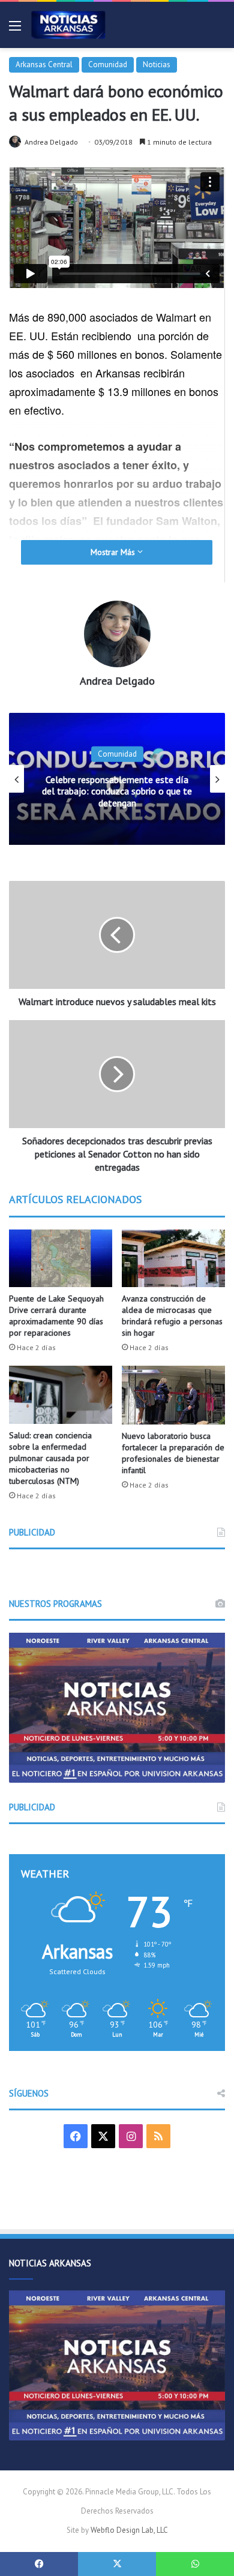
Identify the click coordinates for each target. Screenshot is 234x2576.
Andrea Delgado (51, 142)
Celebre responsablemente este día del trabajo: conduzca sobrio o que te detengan (117, 791)
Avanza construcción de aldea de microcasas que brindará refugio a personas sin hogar (172, 1316)
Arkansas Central (44, 65)
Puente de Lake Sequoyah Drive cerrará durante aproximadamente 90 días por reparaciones (56, 1316)
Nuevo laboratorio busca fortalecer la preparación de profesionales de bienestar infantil (173, 1453)
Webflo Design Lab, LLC (129, 2530)
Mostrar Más (114, 552)
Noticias (157, 65)
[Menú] (15, 30)
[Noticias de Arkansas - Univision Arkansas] (68, 25)
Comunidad (108, 65)
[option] (117, 779)
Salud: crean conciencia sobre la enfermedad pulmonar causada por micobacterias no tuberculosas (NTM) (50, 1458)
